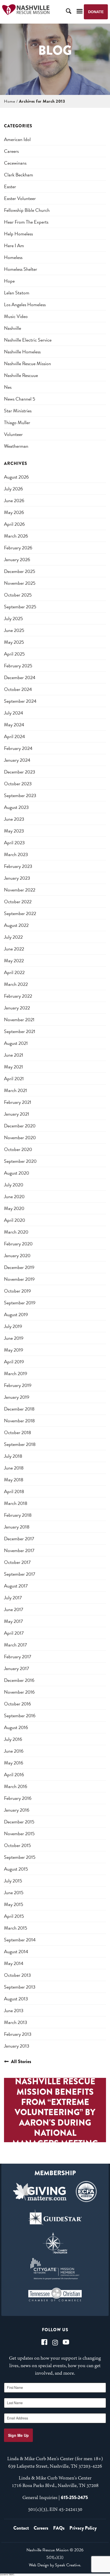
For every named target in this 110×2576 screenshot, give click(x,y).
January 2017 (17, 1668)
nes (8, 387)
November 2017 (19, 1550)
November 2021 (19, 1019)
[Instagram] (55, 2342)
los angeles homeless (25, 304)
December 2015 (19, 1822)
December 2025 (20, 571)
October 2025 (18, 595)
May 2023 (14, 831)
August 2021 (16, 1043)
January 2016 (17, 1810)
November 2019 (19, 1279)
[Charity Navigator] (55, 2243)
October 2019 (17, 1291)
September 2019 (20, 1303)
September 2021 (20, 1031)
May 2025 (14, 642)
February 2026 (18, 548)
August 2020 (17, 1173)
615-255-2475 (74, 2497)
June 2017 (14, 1609)
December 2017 (19, 1539)
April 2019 (14, 1362)
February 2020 (18, 1244)
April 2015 (14, 1916)
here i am (14, 245)
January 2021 (17, 1114)
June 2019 (14, 1338)
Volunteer (13, 434)
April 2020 (15, 1220)
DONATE (96, 12)
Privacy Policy (83, 2528)
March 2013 (16, 2022)
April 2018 (14, 1491)
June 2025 (14, 630)
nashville (13, 328)
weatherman (16, 446)
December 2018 (19, 1409)
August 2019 (16, 1314)
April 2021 (14, 1078)
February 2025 (18, 666)
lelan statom (17, 293)
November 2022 (20, 890)
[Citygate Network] (55, 2269)
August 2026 (16, 477)
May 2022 (14, 961)
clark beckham (19, 175)
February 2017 (18, 1657)
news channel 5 (20, 399)
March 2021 (15, 1090)
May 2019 (14, 1350)
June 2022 (14, 949)
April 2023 (14, 843)
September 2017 (20, 1574)
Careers (41, 2528)
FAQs (59, 2528)
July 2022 (13, 937)
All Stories (21, 2061)
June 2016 (14, 1751)
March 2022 (16, 984)
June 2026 (14, 500)
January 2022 (17, 1008)
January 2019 (17, 1397)
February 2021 (18, 1102)
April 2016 (14, 1774)
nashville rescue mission (27, 363)
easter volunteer (20, 198)
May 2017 (13, 1621)
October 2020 (18, 1149)
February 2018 (18, 1515)
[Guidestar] (55, 2217)
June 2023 (14, 819)
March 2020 (16, 1232)
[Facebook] (44, 2342)
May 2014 (14, 1963)
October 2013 (17, 1975)
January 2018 (17, 1527)
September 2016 (20, 1716)
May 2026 (14, 512)
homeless (13, 257)
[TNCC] (55, 2294)
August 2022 (16, 925)
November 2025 (20, 583)
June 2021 (14, 1055)
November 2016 (19, 1692)
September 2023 (20, 795)
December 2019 (19, 1267)
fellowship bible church (27, 210)
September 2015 (20, 1857)
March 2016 (16, 1786)
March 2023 (16, 854)
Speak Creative (68, 2565)
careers (11, 151)
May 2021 (13, 1067)
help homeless (18, 234)
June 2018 (14, 1468)
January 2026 (17, 559)
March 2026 (16, 536)
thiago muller (17, 422)
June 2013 (14, 2010)
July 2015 (13, 1881)
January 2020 (17, 1255)
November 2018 (19, 1421)
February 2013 (18, 2034)
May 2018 (14, 1480)
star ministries (18, 411)
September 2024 (20, 701)
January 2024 (17, 760)
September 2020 (20, 1161)
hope (9, 281)
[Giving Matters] (40, 2192)
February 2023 (18, 866)
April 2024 (15, 736)
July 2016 (13, 1739)
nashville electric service (28, 340)
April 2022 (14, 972)
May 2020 (14, 1208)
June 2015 (14, 1892)
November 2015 (19, 1833)
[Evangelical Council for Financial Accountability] (86, 2192)
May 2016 (14, 1763)
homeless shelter (21, 269)
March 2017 (15, 1645)
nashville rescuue (21, 375)
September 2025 (20, 607)
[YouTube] (66, 2342)
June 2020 (14, 1196)
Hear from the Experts (26, 222)
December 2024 (20, 677)
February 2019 (18, 1385)
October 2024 (18, 689)
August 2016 (16, 1727)
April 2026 (14, 524)
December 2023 (20, 772)
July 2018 (13, 1456)
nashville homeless (22, 352)
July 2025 (13, 618)
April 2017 (14, 1633)
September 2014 (20, 1940)
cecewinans (15, 163)
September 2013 (20, 1987)
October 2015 (17, 1845)
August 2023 (16, 807)
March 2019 (16, 1373)
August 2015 (16, 1869)
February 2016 (18, 1798)
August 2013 (16, 1999)
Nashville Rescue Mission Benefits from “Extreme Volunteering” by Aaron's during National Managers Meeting (55, 2112)
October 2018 (17, 1432)
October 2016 (17, 1704)
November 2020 (20, 1137)
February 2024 (18, 748)
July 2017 (13, 1598)
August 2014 (16, 1951)
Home (9, 101)
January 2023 (17, 878)
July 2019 (13, 1326)
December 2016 (19, 1680)
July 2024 (14, 713)
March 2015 (16, 1928)
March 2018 (16, 1503)
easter (10, 186)
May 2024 (14, 725)
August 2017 (16, 1586)
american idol (17, 139)
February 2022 (18, 996)
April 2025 (14, 654)
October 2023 (18, 784)
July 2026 (13, 489)
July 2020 (14, 1185)
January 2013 (17, 2046)
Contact (21, 2528)
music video (16, 316)
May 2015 (14, 1904)
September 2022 (20, 913)
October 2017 (17, 1562)
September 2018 (20, 1444)
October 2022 (18, 902)
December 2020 (20, 1126)
